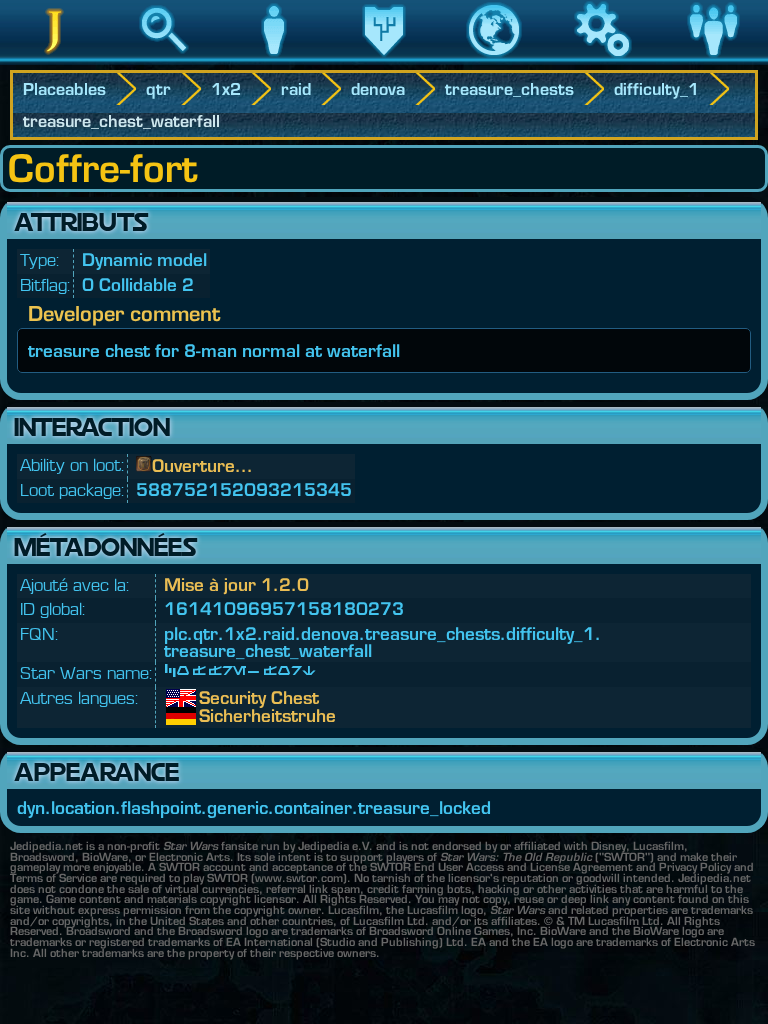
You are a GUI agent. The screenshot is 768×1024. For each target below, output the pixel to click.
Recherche (164, 59)
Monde (494, 59)
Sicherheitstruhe (214, 716)
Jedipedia (54, 59)
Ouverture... (202, 465)
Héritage (383, 59)
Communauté (713, 59)
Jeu (603, 59)
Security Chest (214, 698)
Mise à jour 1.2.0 (236, 584)
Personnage (274, 59)
